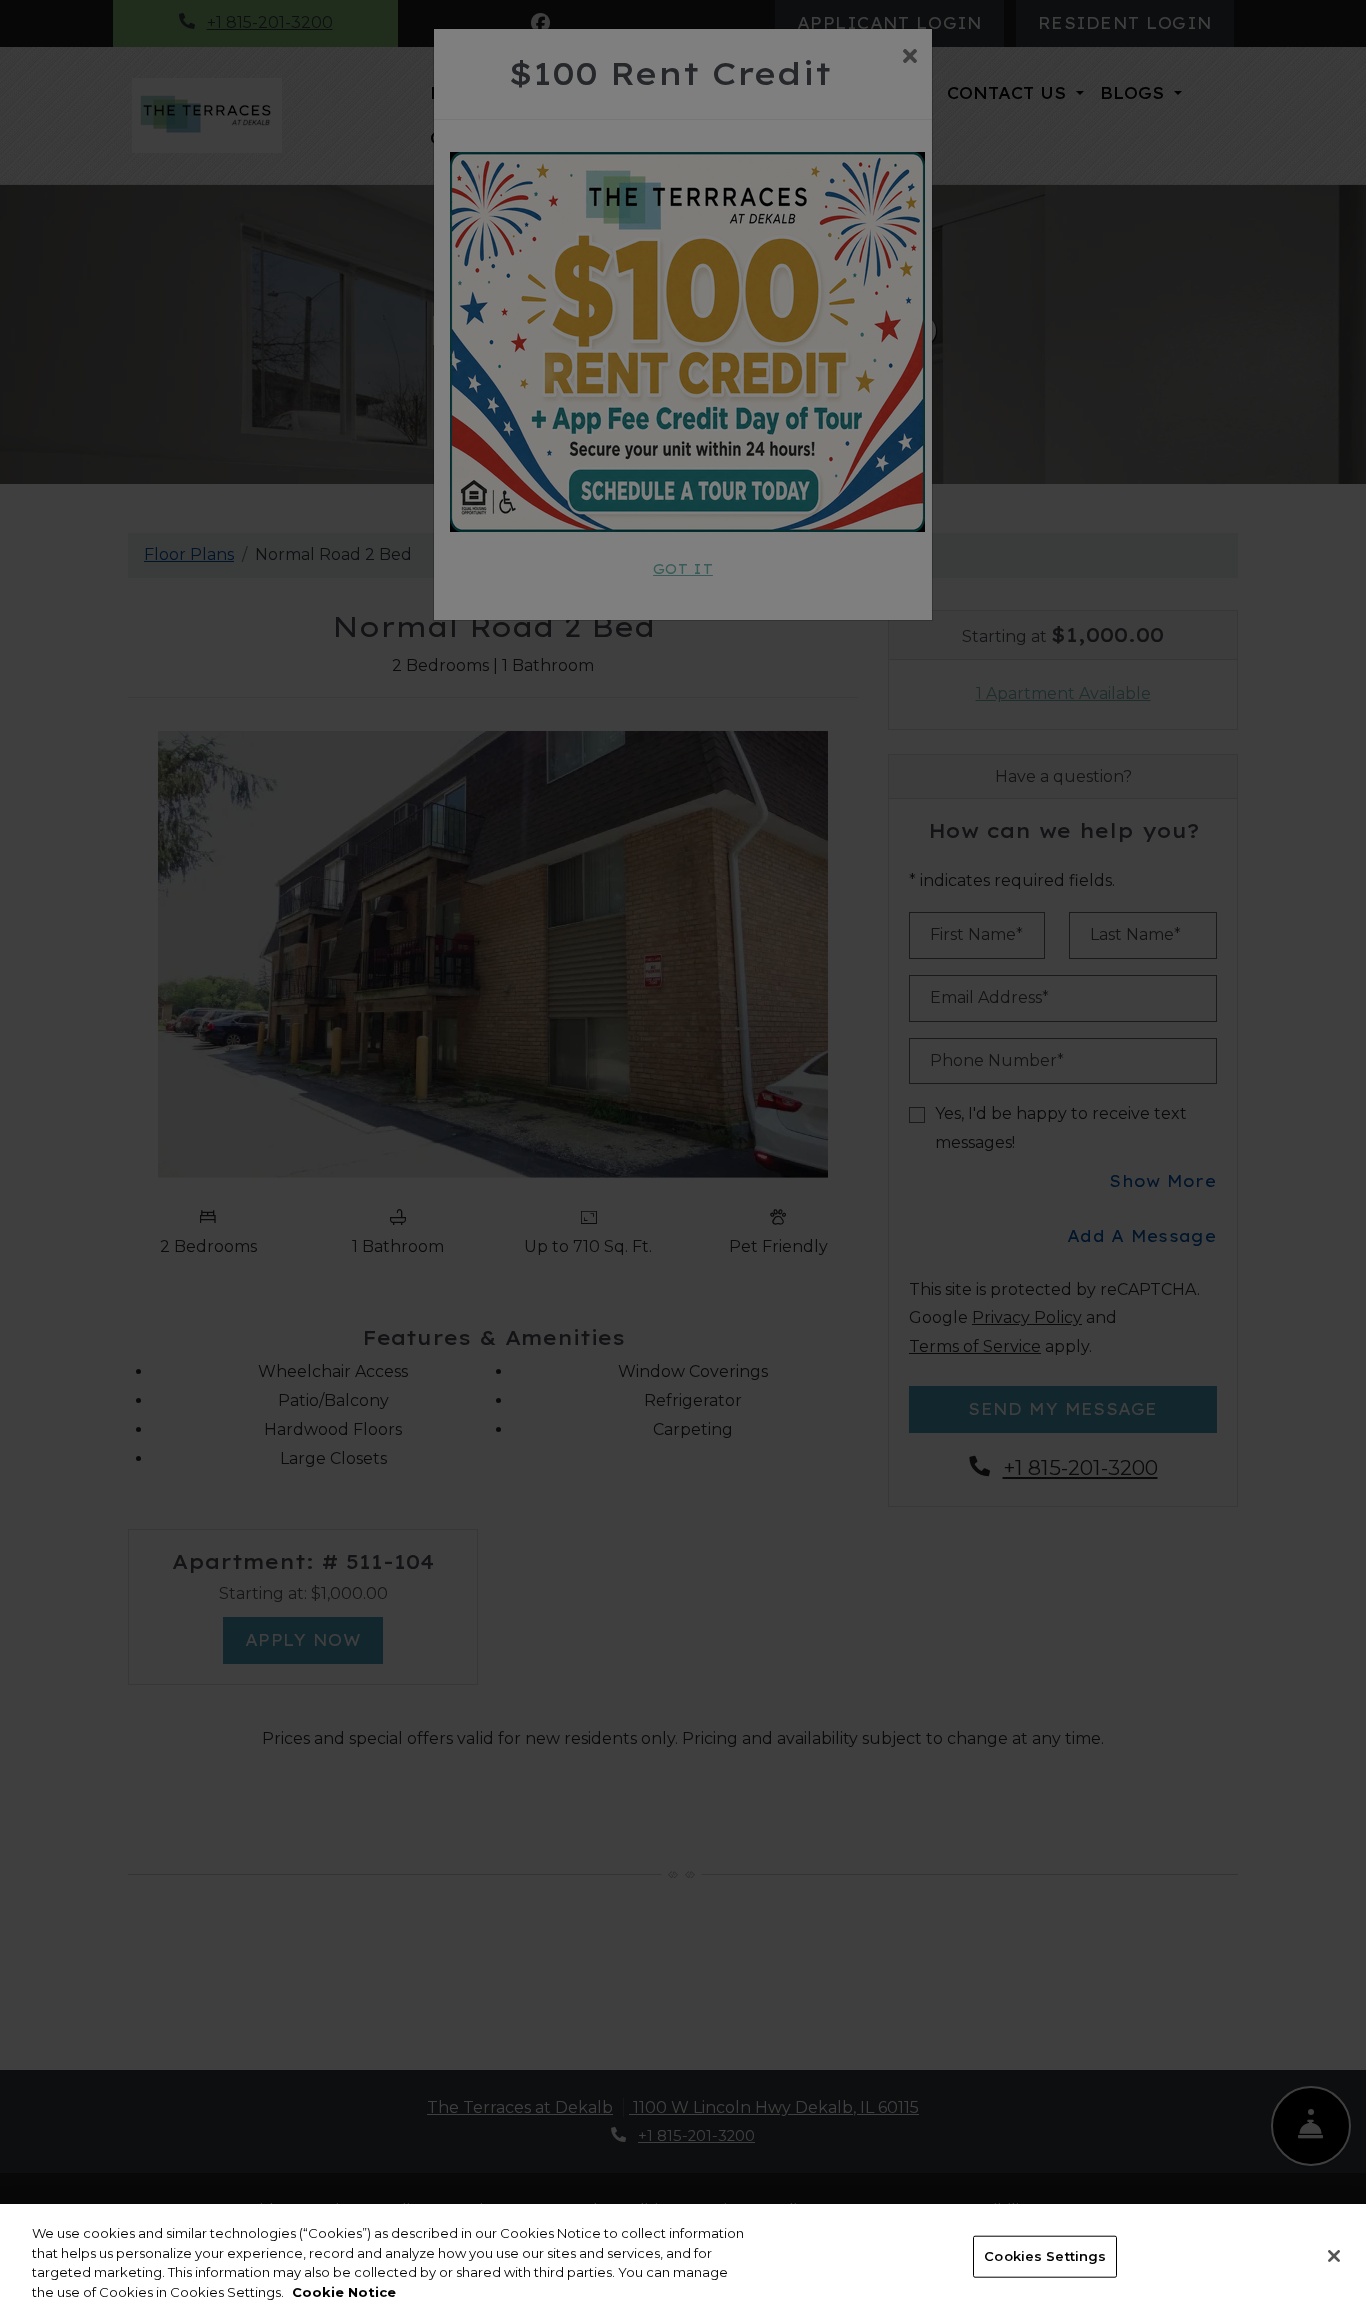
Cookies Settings (1045, 2256)
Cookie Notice (344, 2291)
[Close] (1334, 2256)
